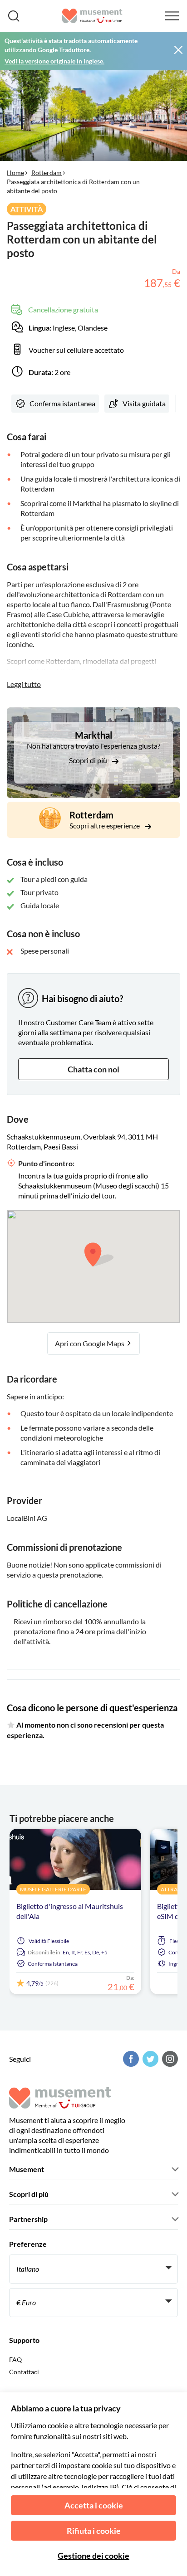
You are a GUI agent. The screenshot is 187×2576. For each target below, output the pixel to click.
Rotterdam (47, 173)
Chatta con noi (93, 1069)
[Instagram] (169, 2059)
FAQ (15, 2359)
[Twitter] (149, 2059)
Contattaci (24, 2372)
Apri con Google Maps (90, 1343)
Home (15, 173)
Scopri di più (89, 760)
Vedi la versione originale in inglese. (54, 61)
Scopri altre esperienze (105, 825)
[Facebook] (130, 2059)
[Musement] (92, 16)
